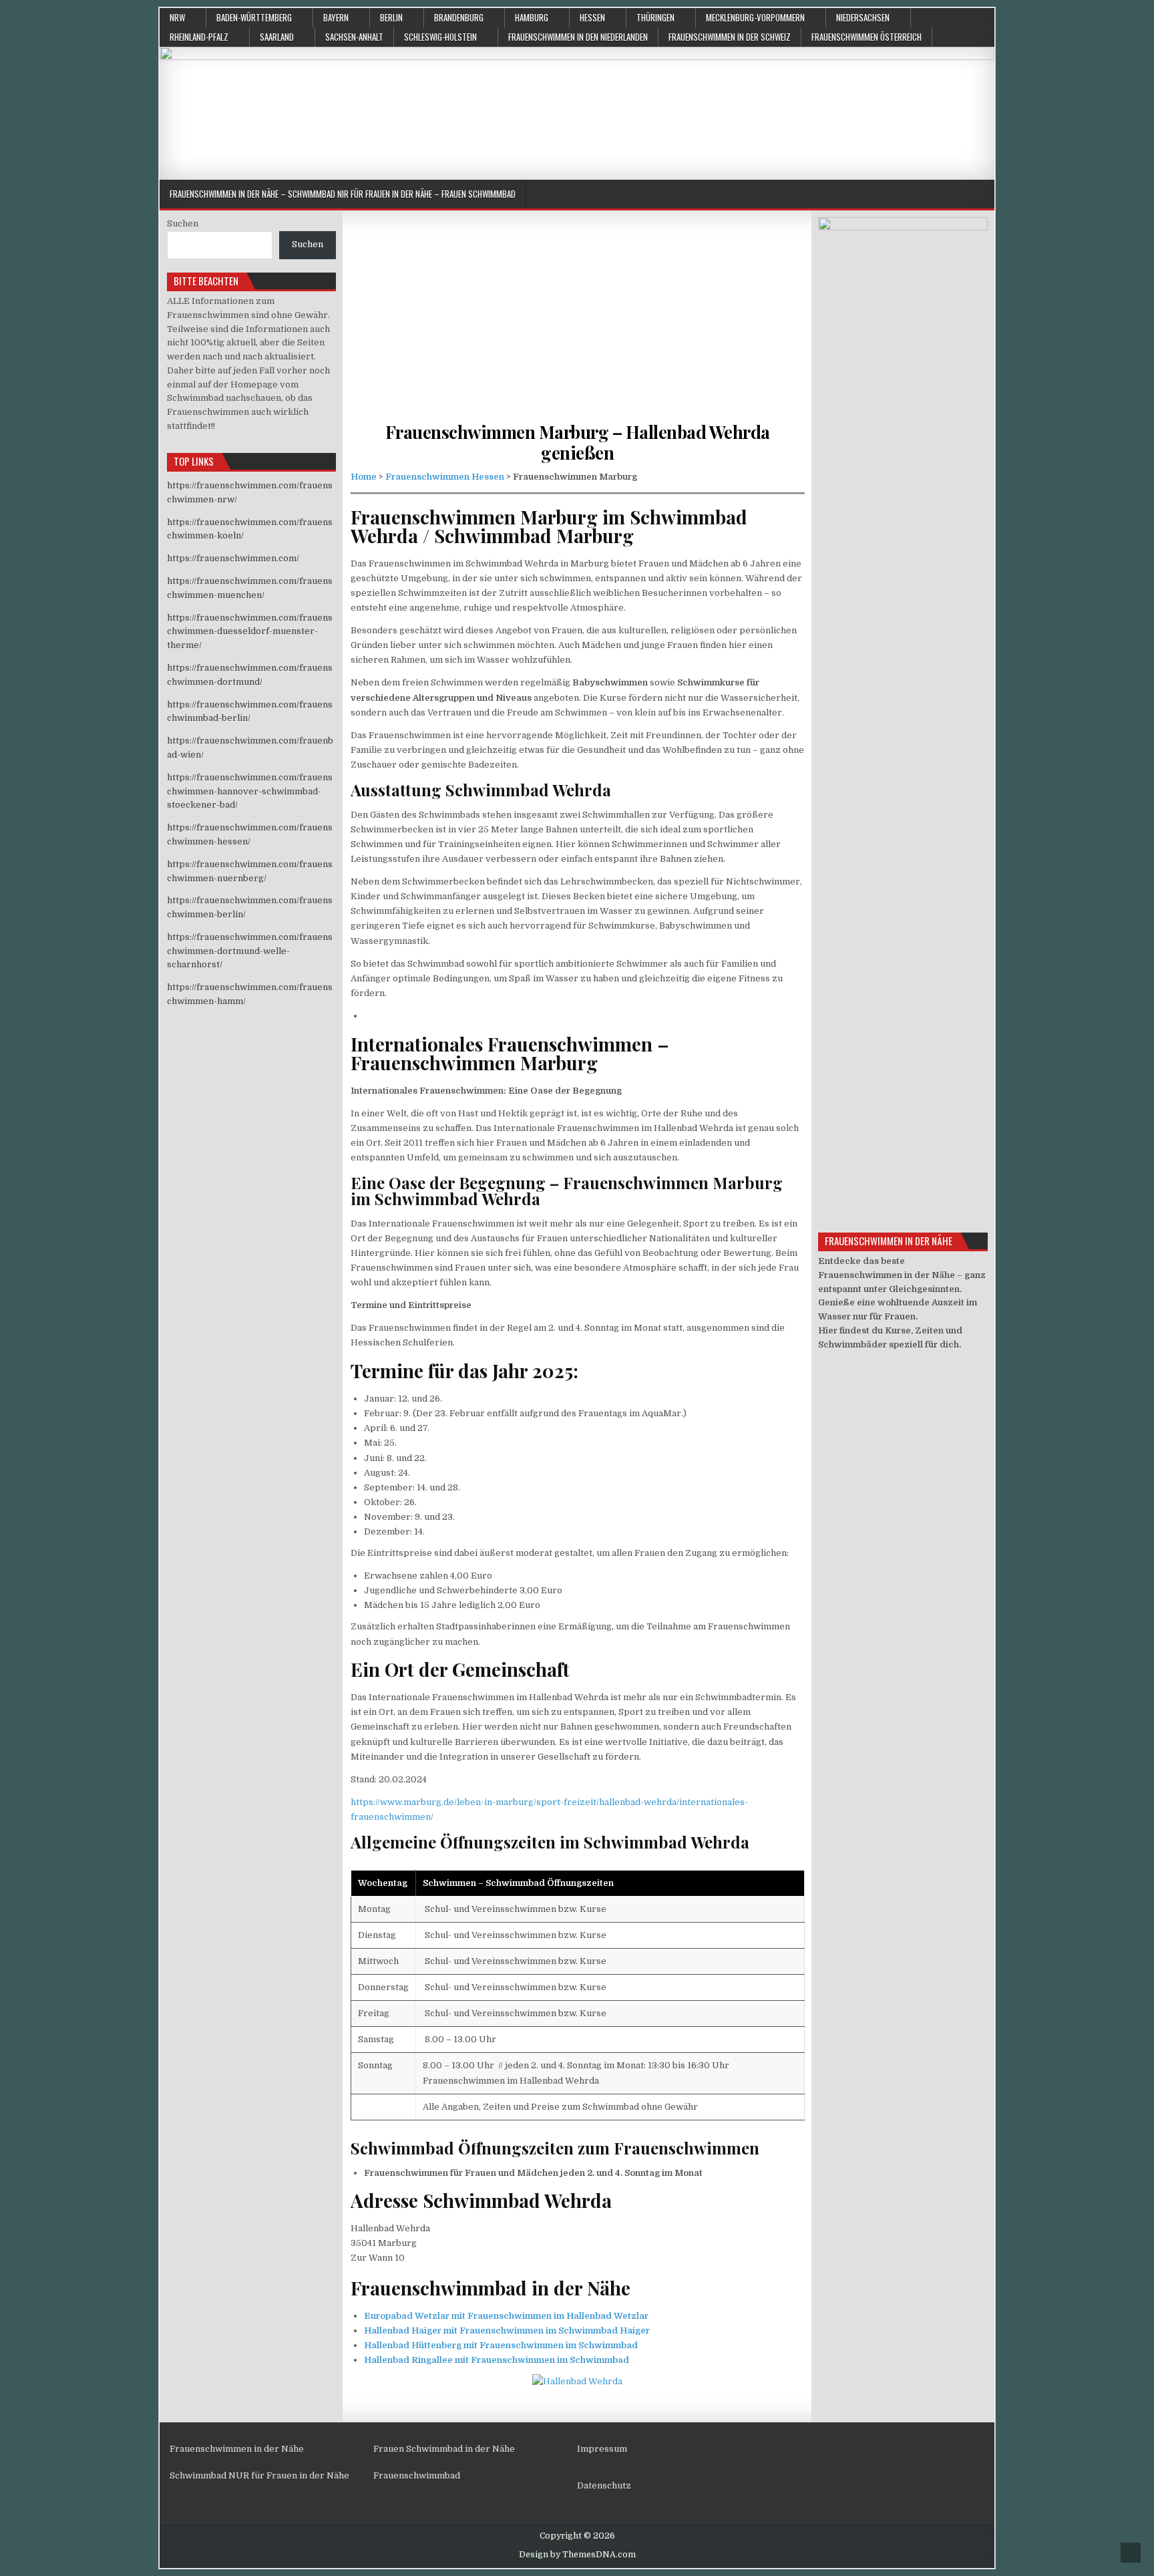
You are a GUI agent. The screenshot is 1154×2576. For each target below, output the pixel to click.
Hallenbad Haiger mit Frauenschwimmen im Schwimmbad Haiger (507, 2330)
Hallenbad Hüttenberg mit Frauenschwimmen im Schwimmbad (501, 2345)
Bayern (336, 17)
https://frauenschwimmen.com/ (233, 558)
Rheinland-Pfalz (199, 37)
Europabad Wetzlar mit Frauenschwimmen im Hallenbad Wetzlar (506, 2316)
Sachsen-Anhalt (354, 37)
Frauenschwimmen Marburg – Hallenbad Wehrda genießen (578, 442)
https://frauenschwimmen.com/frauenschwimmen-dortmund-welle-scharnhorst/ (250, 951)
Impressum (602, 2449)
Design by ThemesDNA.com (577, 2555)
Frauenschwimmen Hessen (445, 477)
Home (364, 477)
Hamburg (532, 17)
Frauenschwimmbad (417, 2475)
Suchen (183, 223)
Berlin (391, 17)
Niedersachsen (863, 17)
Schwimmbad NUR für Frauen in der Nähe (259, 2475)
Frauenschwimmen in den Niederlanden (578, 37)
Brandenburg (459, 17)
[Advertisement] (578, 328)
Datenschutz (604, 2485)
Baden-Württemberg (254, 17)
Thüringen (655, 17)
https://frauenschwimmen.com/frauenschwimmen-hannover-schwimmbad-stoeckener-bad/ (250, 791)
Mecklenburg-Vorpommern (755, 17)
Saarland (277, 37)
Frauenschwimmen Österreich (867, 37)
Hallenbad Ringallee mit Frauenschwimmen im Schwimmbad (497, 2360)
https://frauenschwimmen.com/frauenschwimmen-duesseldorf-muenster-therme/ (250, 632)
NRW (177, 17)
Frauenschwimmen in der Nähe (237, 2449)
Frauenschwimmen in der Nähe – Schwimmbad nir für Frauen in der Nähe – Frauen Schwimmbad (343, 194)
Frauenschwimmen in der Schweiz (730, 37)
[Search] (984, 195)
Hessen (592, 17)
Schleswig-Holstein (440, 37)
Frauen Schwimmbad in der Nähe (444, 2449)
